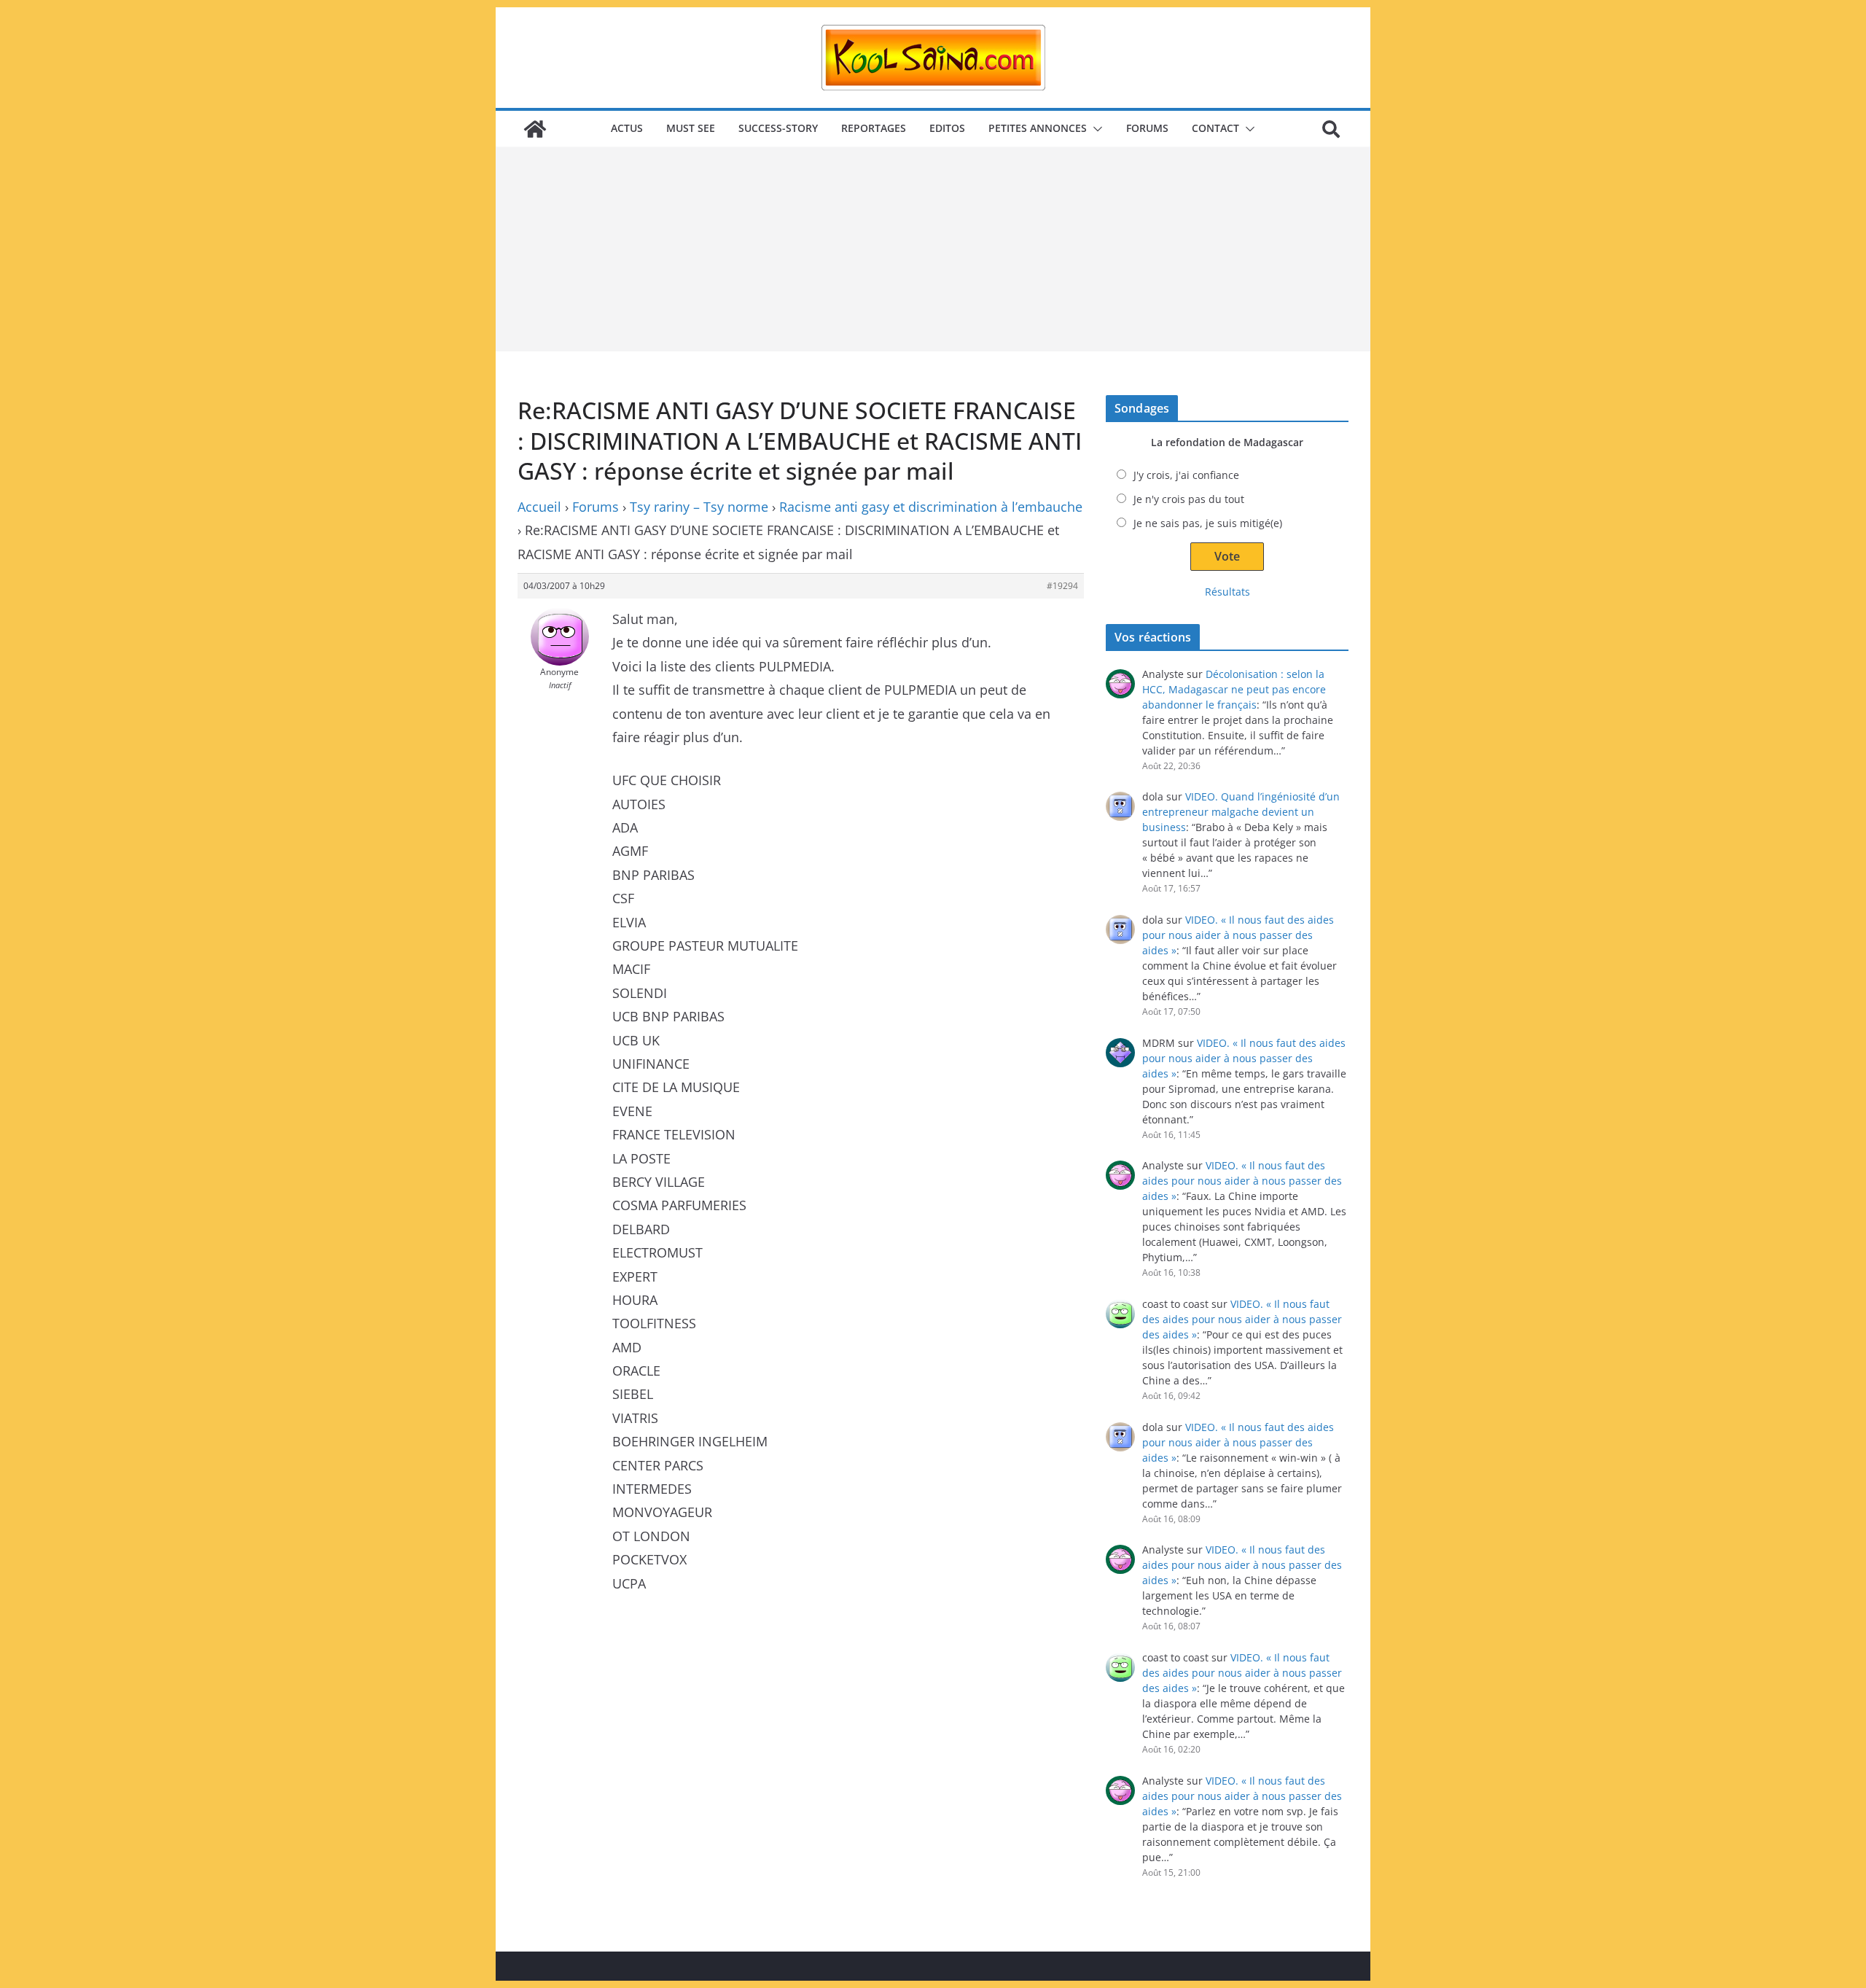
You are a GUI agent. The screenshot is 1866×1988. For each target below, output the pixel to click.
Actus (627, 128)
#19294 (1062, 586)
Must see (691, 128)
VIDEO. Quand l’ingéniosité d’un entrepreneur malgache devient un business (1241, 812)
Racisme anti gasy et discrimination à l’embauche (931, 507)
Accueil (539, 507)
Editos (947, 128)
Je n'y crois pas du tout (1189, 499)
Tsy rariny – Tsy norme (699, 507)
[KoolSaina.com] (535, 129)
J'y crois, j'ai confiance (1186, 475)
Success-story (778, 128)
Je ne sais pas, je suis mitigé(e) (1208, 523)
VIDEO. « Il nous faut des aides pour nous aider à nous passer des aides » (1238, 935)
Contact (1215, 128)
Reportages (874, 128)
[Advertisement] (933, 249)
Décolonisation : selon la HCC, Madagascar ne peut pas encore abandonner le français (1234, 689)
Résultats (1227, 592)
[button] (1095, 129)
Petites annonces (1038, 128)
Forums (1147, 128)
